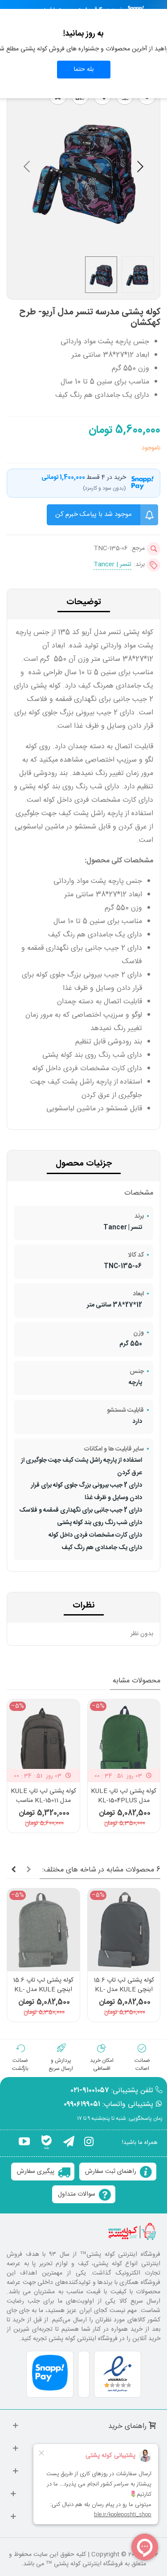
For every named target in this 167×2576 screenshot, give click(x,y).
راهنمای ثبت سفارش (111, 2172)
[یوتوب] (24, 2143)
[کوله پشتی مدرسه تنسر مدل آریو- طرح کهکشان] (83, 244)
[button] (27, 169)
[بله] (47, 2143)
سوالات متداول (77, 2194)
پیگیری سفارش (36, 2172)
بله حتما (84, 70)
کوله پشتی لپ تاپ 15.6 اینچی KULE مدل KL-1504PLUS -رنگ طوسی (124, 1990)
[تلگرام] (69, 2143)
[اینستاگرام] (89, 2143)
